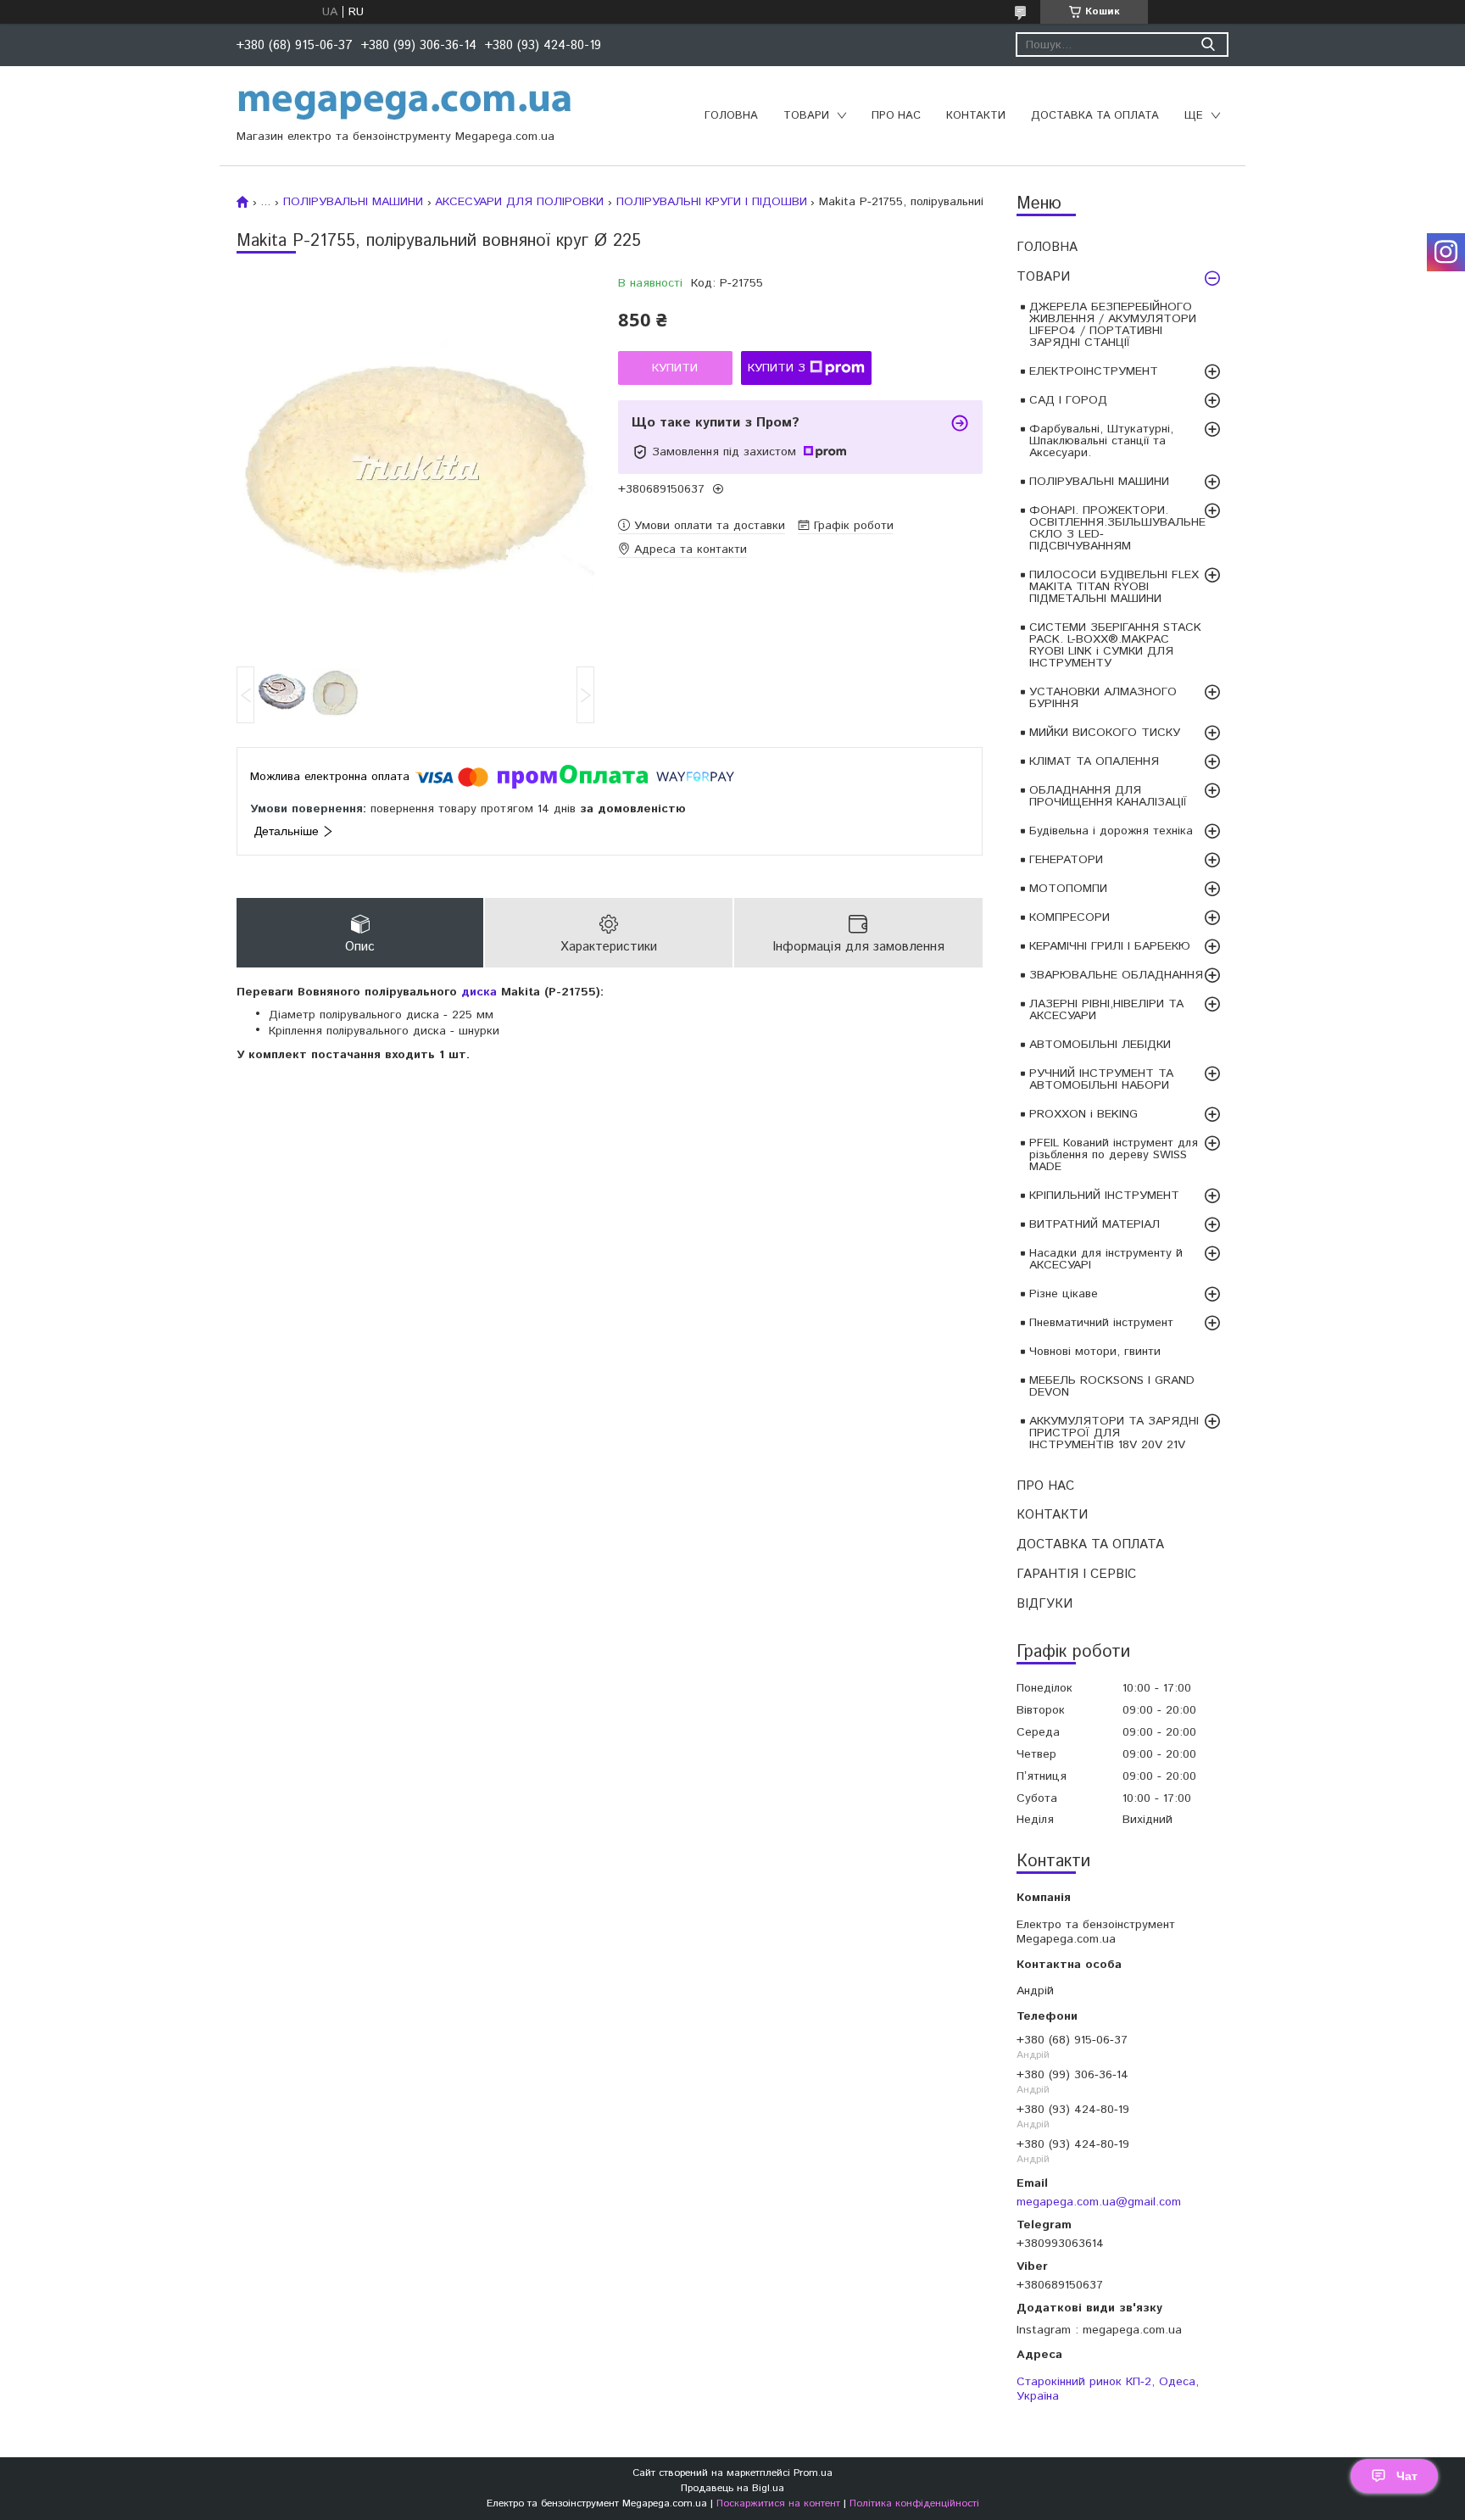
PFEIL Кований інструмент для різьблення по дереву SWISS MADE (1114, 1155)
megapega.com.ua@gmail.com (1099, 2202)
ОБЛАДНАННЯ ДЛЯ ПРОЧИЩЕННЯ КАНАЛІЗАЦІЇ (1108, 796)
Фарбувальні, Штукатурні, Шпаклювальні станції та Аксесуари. (1101, 441)
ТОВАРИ (806, 116)
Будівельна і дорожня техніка (1111, 831)
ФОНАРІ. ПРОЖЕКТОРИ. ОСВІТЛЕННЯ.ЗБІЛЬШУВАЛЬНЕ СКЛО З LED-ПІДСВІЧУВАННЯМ (1117, 528)
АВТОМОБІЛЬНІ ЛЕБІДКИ (1100, 1045)
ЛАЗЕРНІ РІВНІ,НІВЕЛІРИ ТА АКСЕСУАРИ (1106, 1010)
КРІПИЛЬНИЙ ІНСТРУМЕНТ (1104, 1196)
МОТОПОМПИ (1068, 889)
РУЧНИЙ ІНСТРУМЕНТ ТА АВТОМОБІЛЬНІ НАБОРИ (1101, 1079)
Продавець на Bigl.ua (732, 2488)
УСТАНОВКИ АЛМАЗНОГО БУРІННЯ (1103, 698)
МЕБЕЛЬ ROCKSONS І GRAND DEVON (1112, 1386)
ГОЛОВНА (731, 116)
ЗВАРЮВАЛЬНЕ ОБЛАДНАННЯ (1116, 975)
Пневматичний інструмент (1101, 1323)
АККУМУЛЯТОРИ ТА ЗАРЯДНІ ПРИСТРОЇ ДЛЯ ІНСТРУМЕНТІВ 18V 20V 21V (1114, 1433)
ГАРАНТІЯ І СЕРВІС (1076, 1574)
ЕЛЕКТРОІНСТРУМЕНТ (1094, 371)
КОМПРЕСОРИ (1070, 917)
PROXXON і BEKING (1083, 1114)
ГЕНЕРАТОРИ (1066, 860)
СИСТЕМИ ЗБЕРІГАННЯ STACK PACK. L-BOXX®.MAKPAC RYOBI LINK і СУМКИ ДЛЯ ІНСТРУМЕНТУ (1115, 645)
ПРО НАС (896, 116)
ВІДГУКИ (1044, 1604)
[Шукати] (1208, 45)
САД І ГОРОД (1068, 400)
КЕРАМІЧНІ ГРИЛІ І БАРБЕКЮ (1110, 946)
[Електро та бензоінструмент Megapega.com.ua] (405, 103)
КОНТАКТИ (976, 116)
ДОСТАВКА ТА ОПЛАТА (1095, 116)
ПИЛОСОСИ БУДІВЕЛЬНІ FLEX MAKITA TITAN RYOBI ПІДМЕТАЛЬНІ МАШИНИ (1114, 587)
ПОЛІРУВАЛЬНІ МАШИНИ (1099, 482)
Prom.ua (813, 2473)
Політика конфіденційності (914, 2503)
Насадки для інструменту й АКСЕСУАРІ (1106, 1259)
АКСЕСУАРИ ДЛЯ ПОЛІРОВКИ (519, 202)
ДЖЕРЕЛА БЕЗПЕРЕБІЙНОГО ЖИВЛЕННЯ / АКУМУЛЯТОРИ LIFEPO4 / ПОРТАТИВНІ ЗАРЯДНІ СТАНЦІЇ (1113, 325)
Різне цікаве (1064, 1294)
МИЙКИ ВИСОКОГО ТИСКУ (1105, 733)
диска (479, 992)
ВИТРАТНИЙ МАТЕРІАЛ (1095, 1224)
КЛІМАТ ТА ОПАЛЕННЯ (1094, 761)
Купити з (777, 368)
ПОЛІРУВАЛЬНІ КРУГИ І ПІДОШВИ (712, 202)
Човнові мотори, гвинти (1095, 1352)
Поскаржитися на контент (778, 2503)
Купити (675, 368)
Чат (1407, 2476)
